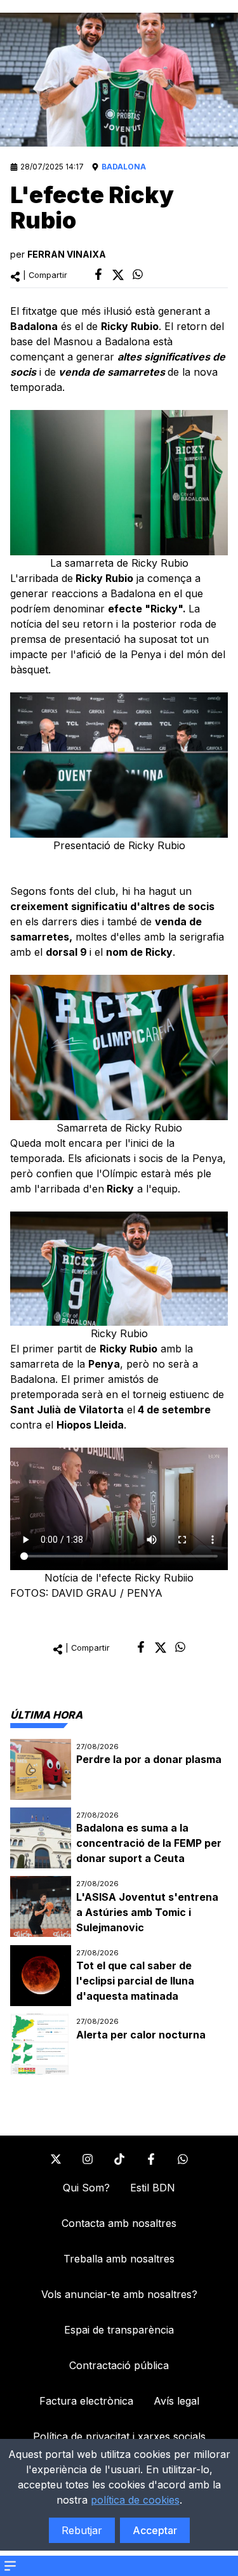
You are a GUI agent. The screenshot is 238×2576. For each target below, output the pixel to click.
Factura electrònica (86, 2401)
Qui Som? (86, 2188)
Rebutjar (82, 2530)
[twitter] (118, 275)
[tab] (46, 1715)
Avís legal (176, 2401)
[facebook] (98, 274)
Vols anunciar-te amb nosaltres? (119, 2294)
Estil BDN (153, 2188)
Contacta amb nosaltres (119, 2223)
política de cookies (135, 2500)
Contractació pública (119, 2365)
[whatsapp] (138, 274)
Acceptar (155, 2530)
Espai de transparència (119, 2330)
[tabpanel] (119, 1907)
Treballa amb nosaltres (119, 2259)
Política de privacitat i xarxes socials (119, 2436)
